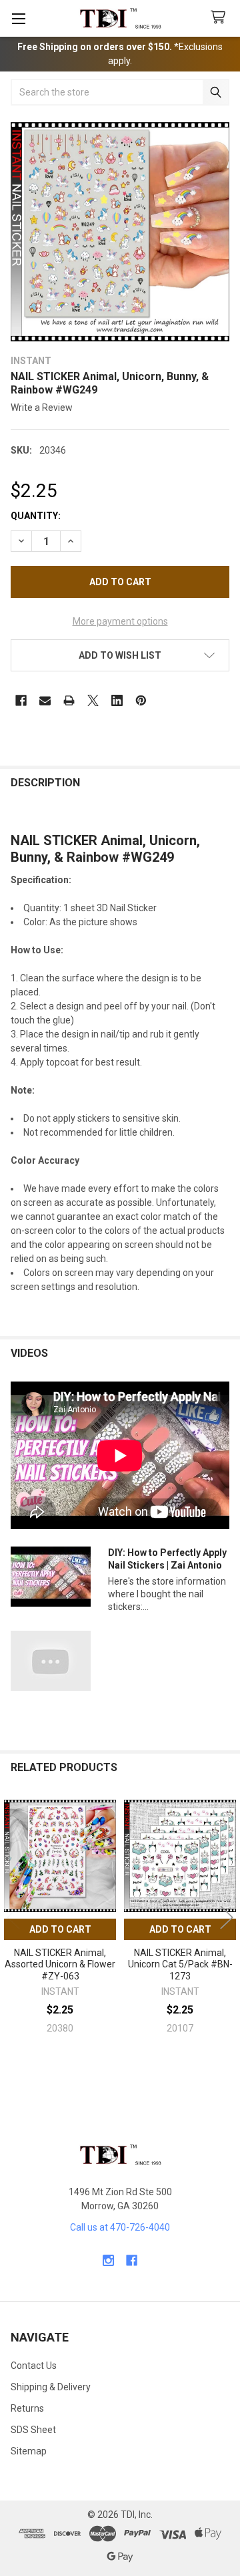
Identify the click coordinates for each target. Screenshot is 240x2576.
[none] (120, 232)
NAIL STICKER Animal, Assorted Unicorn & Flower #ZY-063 (60, 1964)
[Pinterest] (141, 700)
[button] (120, 655)
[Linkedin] (117, 700)
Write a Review (42, 408)
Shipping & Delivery (51, 2387)
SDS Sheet (33, 2430)
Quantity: (36, 516)
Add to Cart (60, 1929)
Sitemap (29, 2451)
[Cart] (221, 18)
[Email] (45, 700)
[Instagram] (108, 2260)
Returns (27, 2408)
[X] (93, 700)
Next (227, 1918)
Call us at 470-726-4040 (120, 2227)
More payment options (120, 621)
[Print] (69, 700)
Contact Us (34, 2366)
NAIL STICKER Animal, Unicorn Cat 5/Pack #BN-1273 (180, 1964)
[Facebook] (21, 700)
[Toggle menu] (18, 18)
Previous (13, 1918)
